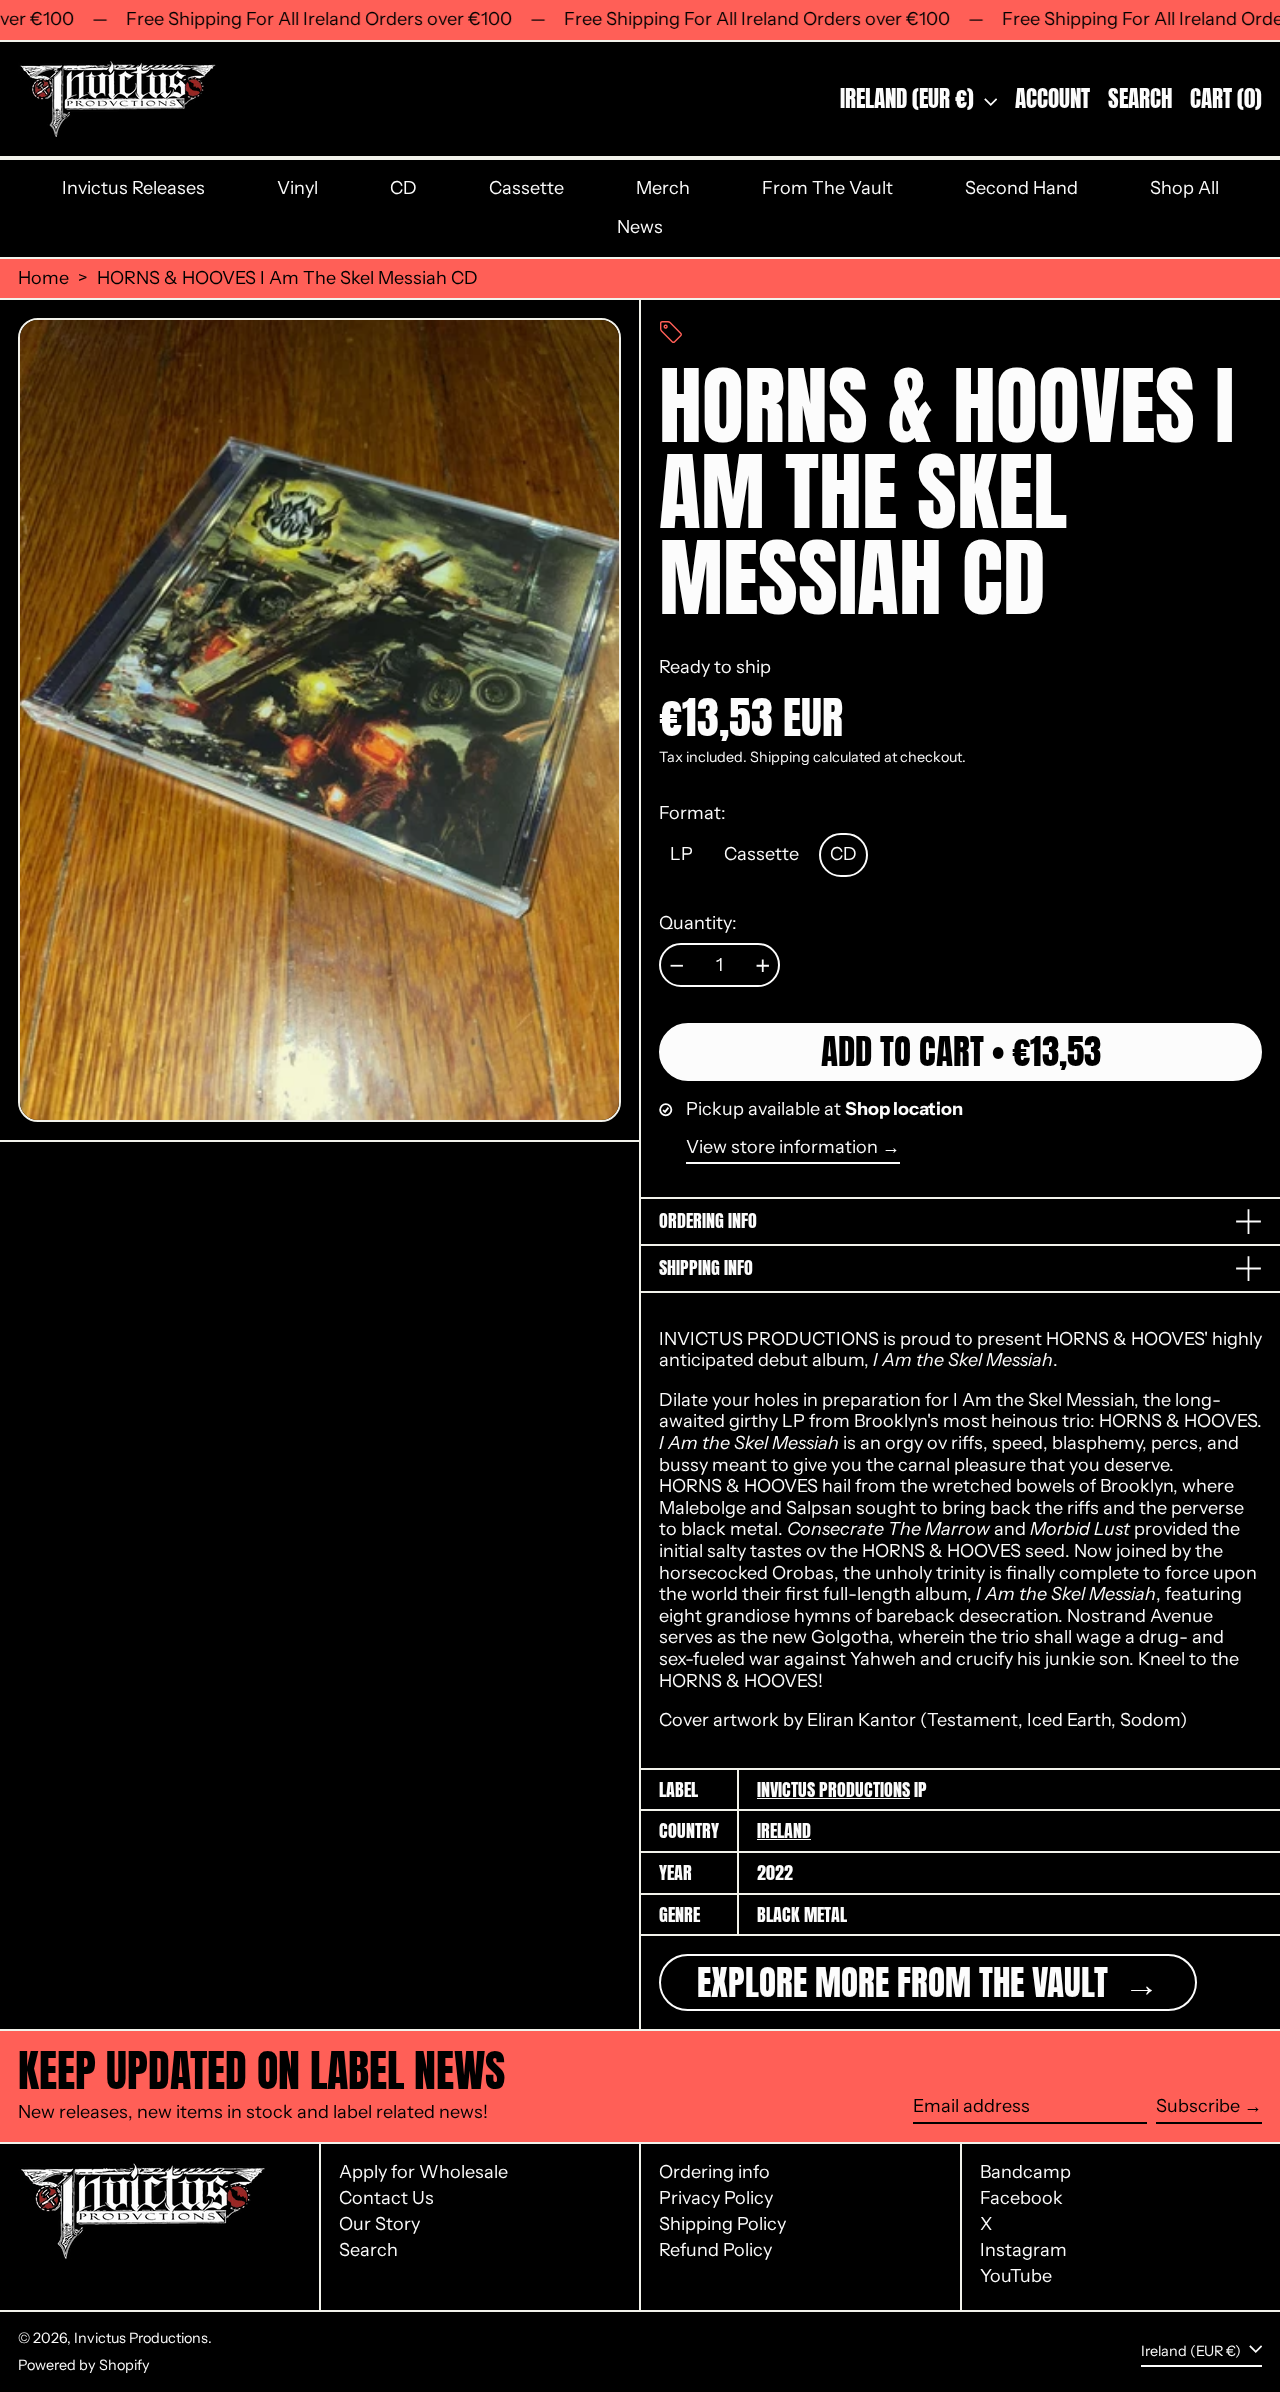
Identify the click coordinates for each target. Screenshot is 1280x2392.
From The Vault (827, 188)
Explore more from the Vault (906, 1982)
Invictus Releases (133, 188)
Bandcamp (1025, 2172)
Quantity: (698, 923)
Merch (663, 188)
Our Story (379, 2224)
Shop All (1184, 188)
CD (403, 188)
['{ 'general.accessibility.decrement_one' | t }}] (677, 966)
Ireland (784, 1830)
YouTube (1016, 2276)
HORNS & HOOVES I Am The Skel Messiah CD (287, 278)
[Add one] (763, 966)
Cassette (526, 188)
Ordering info (714, 2172)
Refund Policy (715, 2250)
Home (43, 278)
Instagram (1023, 2250)
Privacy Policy (716, 2198)
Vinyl (297, 188)
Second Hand (1021, 188)
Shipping (780, 757)
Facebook (1021, 2198)
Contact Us (386, 2198)
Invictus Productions (833, 1789)
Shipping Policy (722, 2224)
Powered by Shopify (84, 2365)
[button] (1140, 99)
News (640, 227)
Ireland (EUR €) (909, 98)
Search (368, 2250)
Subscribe (1198, 2106)
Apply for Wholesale (423, 2172)
